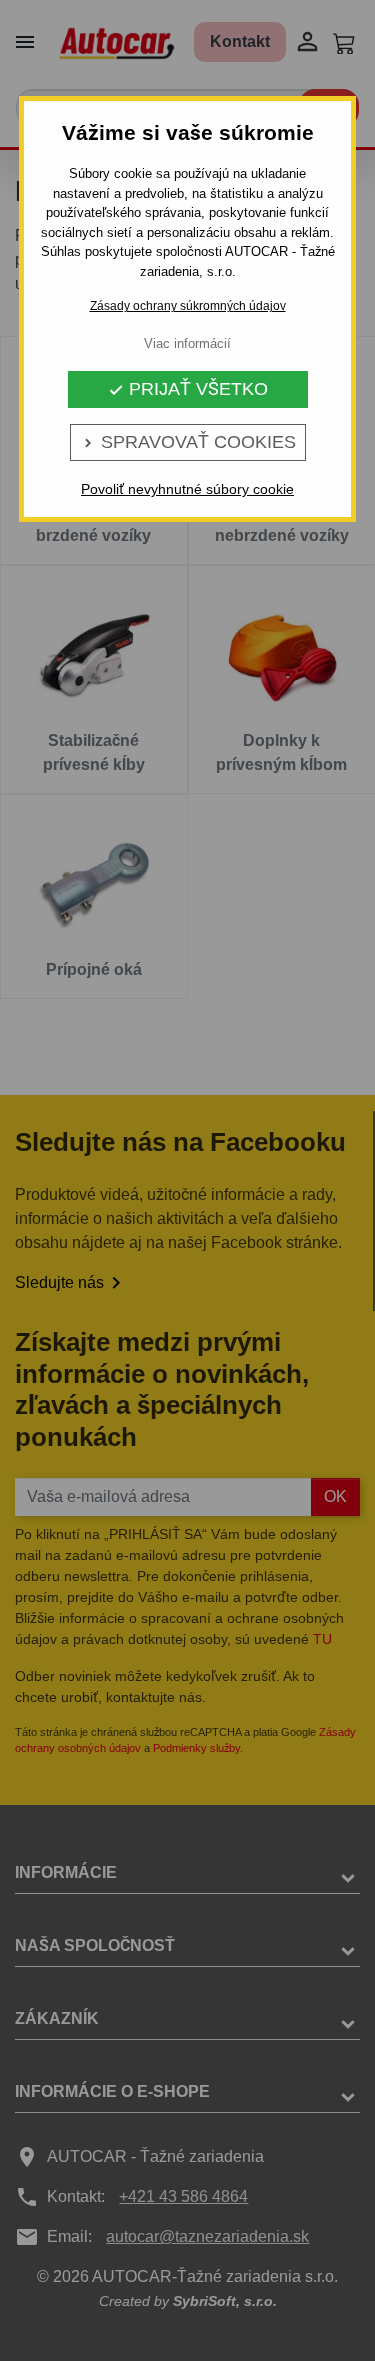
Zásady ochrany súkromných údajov (188, 306)
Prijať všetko (188, 389)
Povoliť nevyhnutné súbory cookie (187, 489)
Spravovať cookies (188, 442)
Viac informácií (187, 343)
